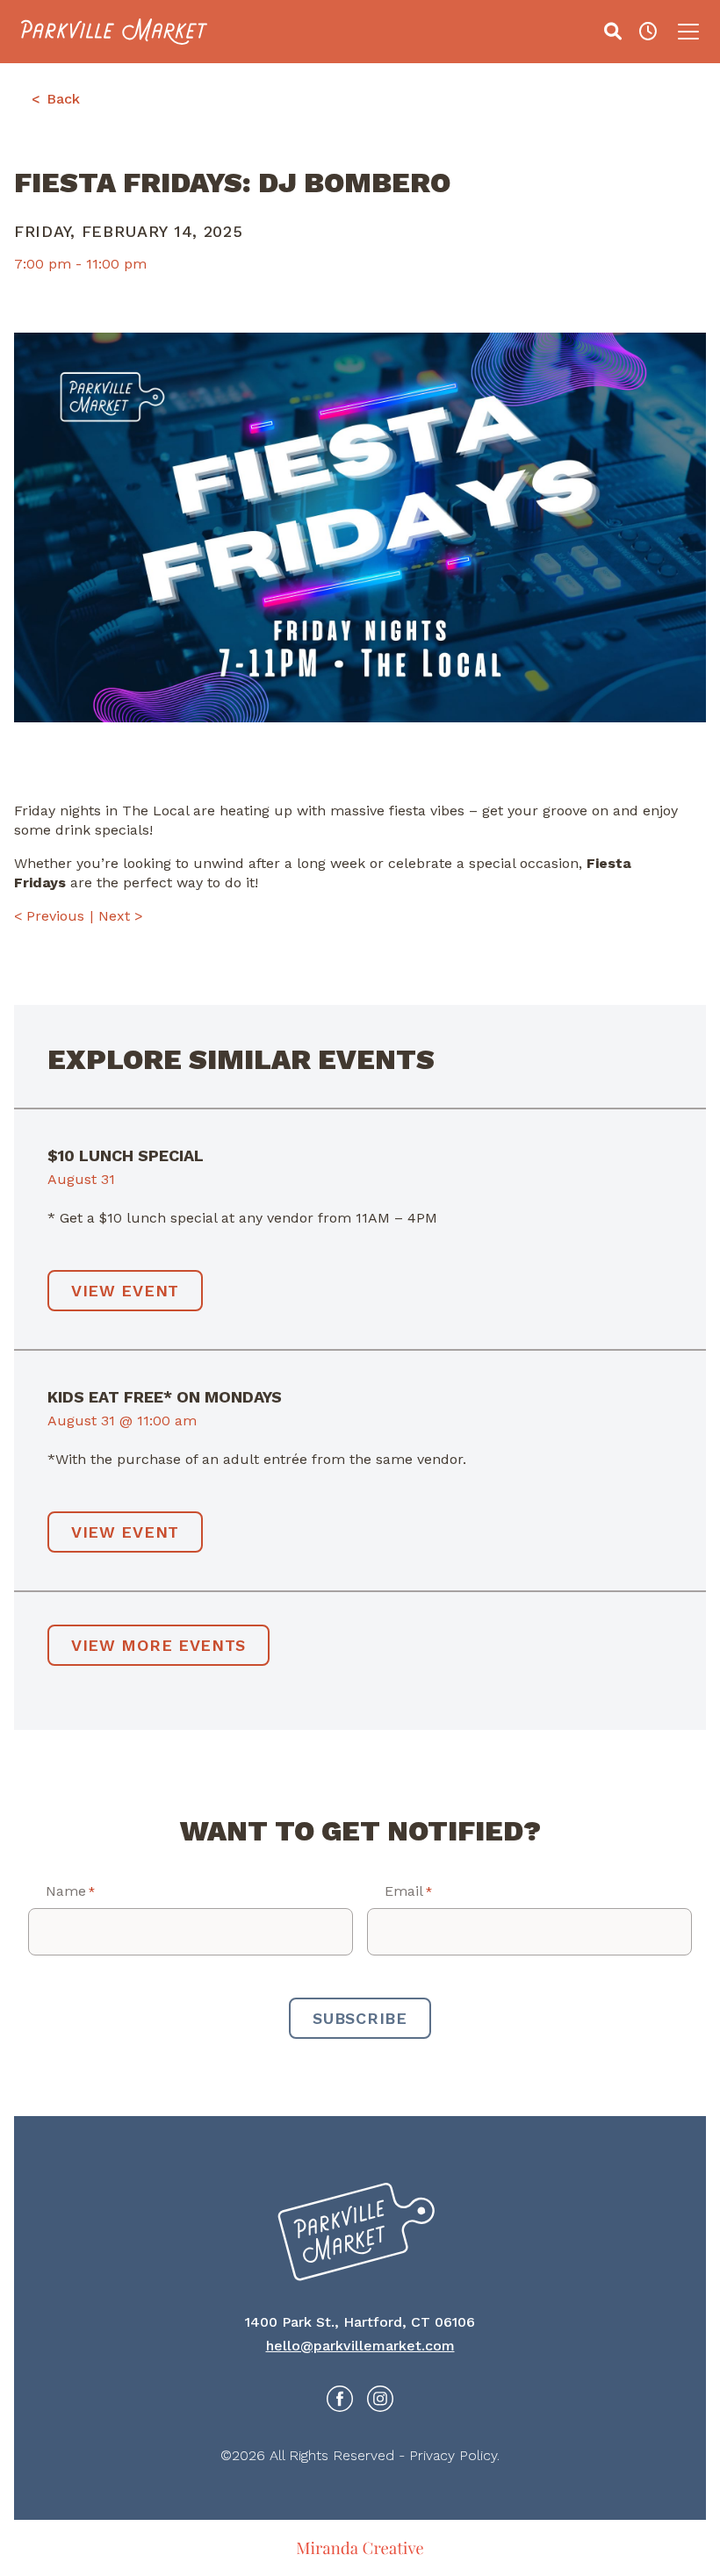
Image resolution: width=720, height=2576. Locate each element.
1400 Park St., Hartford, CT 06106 (360, 2322)
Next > (121, 916)
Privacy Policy (453, 2455)
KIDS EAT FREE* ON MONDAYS (165, 1397)
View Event (125, 1291)
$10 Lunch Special (126, 1155)
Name (70, 1891)
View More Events (158, 1645)
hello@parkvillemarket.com (360, 2346)
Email (408, 1891)
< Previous (49, 916)
